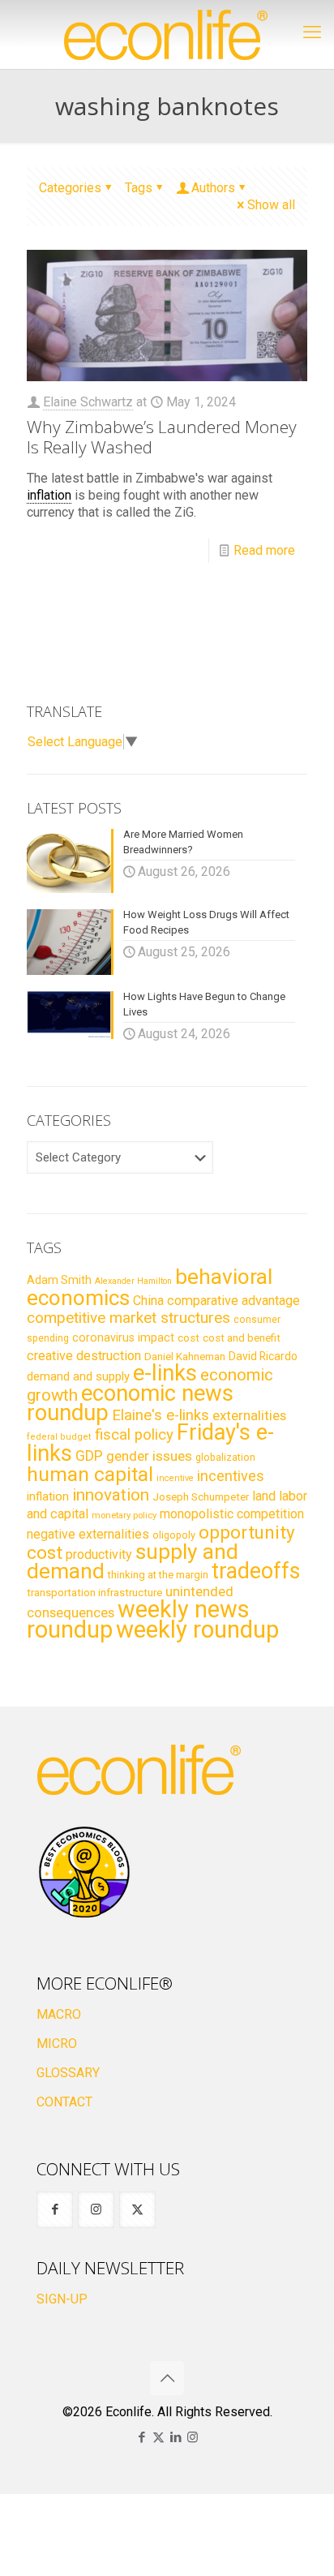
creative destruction (84, 1356)
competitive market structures (128, 1318)
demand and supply (78, 1376)
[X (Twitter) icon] (158, 2437)
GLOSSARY (68, 2073)
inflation (48, 1496)
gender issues (149, 1456)
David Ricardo (263, 1356)
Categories (70, 188)
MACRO (59, 2014)
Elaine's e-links (161, 1415)
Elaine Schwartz (88, 402)
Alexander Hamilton (133, 1281)
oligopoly (174, 1535)
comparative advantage (233, 1301)
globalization (225, 1457)
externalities (249, 1415)
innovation (111, 1495)
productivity (99, 1554)
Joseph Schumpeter (201, 1496)
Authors (213, 188)
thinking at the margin (158, 1575)
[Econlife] (167, 34)
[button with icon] (55, 2210)
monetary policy (124, 1515)
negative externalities (88, 1534)
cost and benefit (242, 1338)
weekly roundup (197, 1629)
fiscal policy (134, 1435)
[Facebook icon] (141, 2437)
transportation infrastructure (94, 1592)
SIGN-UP (62, 2299)
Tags (139, 188)
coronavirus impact (123, 1337)
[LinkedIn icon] (176, 2437)
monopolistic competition (232, 1514)
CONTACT (64, 2102)
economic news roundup (130, 1403)
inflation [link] (49, 495)
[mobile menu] (312, 32)
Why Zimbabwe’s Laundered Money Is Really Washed (162, 437)
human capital (90, 1474)
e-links (165, 1373)
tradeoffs (256, 1571)
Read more (264, 550)
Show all (271, 205)
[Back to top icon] (167, 2378)
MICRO (57, 2044)
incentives (231, 1476)
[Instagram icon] (193, 2437)
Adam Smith (59, 1280)
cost (188, 1338)
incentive (175, 1478)
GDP (89, 1456)
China (148, 1301)
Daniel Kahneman (185, 1357)
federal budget (59, 1437)
